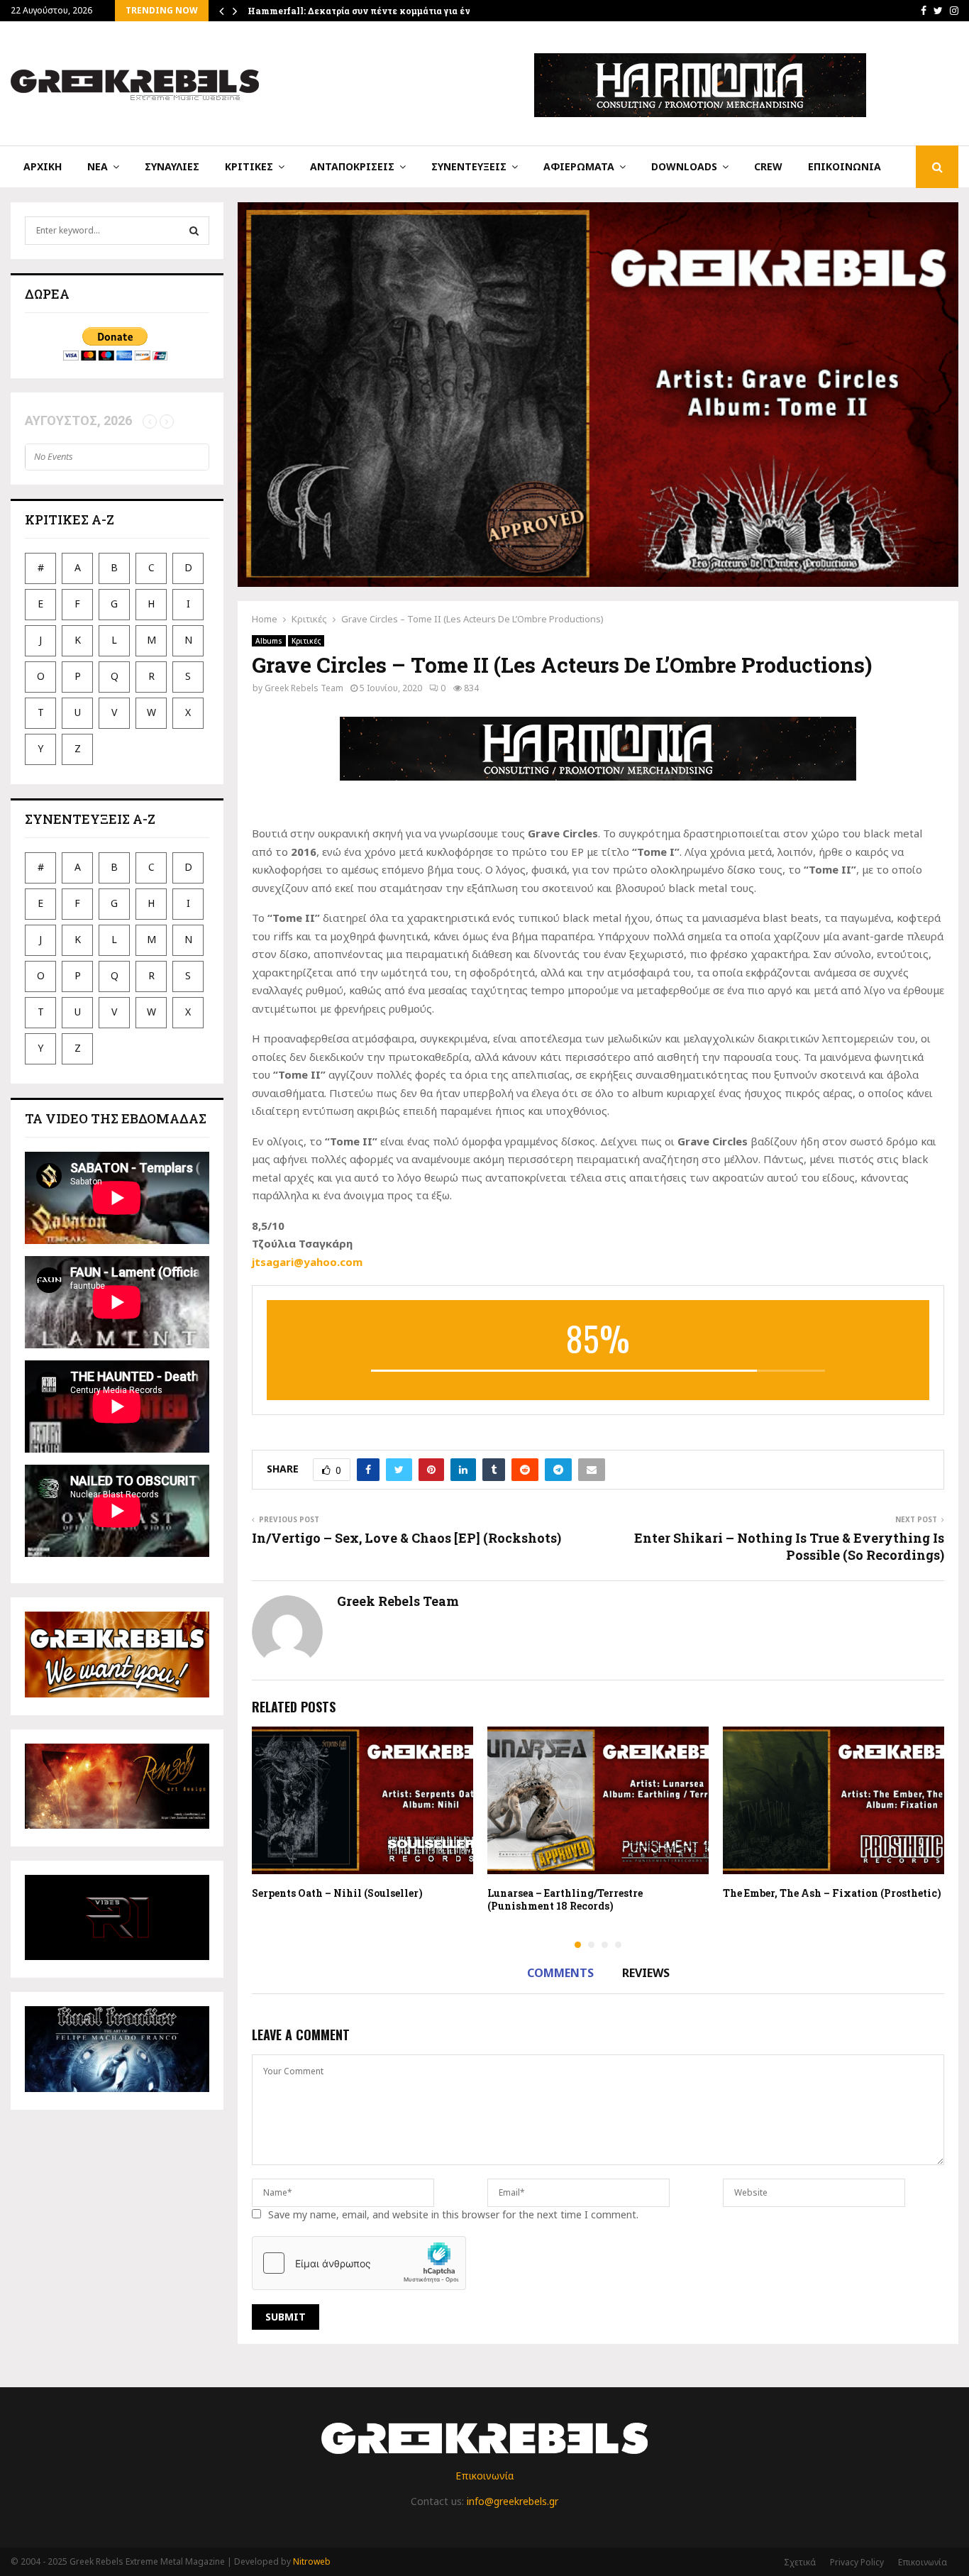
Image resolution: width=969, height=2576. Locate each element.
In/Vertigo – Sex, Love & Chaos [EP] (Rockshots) (406, 1538)
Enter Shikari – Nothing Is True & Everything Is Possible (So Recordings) (789, 1546)
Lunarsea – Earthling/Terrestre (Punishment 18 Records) (565, 1899)
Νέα (98, 166)
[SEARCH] (194, 231)
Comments (560, 1973)
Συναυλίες (172, 166)
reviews (646, 1973)
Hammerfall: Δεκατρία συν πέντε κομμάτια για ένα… (365, 11)
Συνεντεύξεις (469, 166)
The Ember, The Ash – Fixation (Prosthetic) (832, 1893)
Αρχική (43, 166)
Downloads (684, 166)
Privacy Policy (857, 2562)
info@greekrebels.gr (513, 2501)
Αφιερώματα (579, 166)
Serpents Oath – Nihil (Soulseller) (337, 1893)
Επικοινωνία (845, 166)
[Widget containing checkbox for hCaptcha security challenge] (359, 2263)
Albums (269, 641)
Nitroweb (312, 2561)
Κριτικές (249, 166)
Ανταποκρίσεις (352, 166)
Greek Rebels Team (304, 688)
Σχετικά (800, 2562)
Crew (768, 166)
